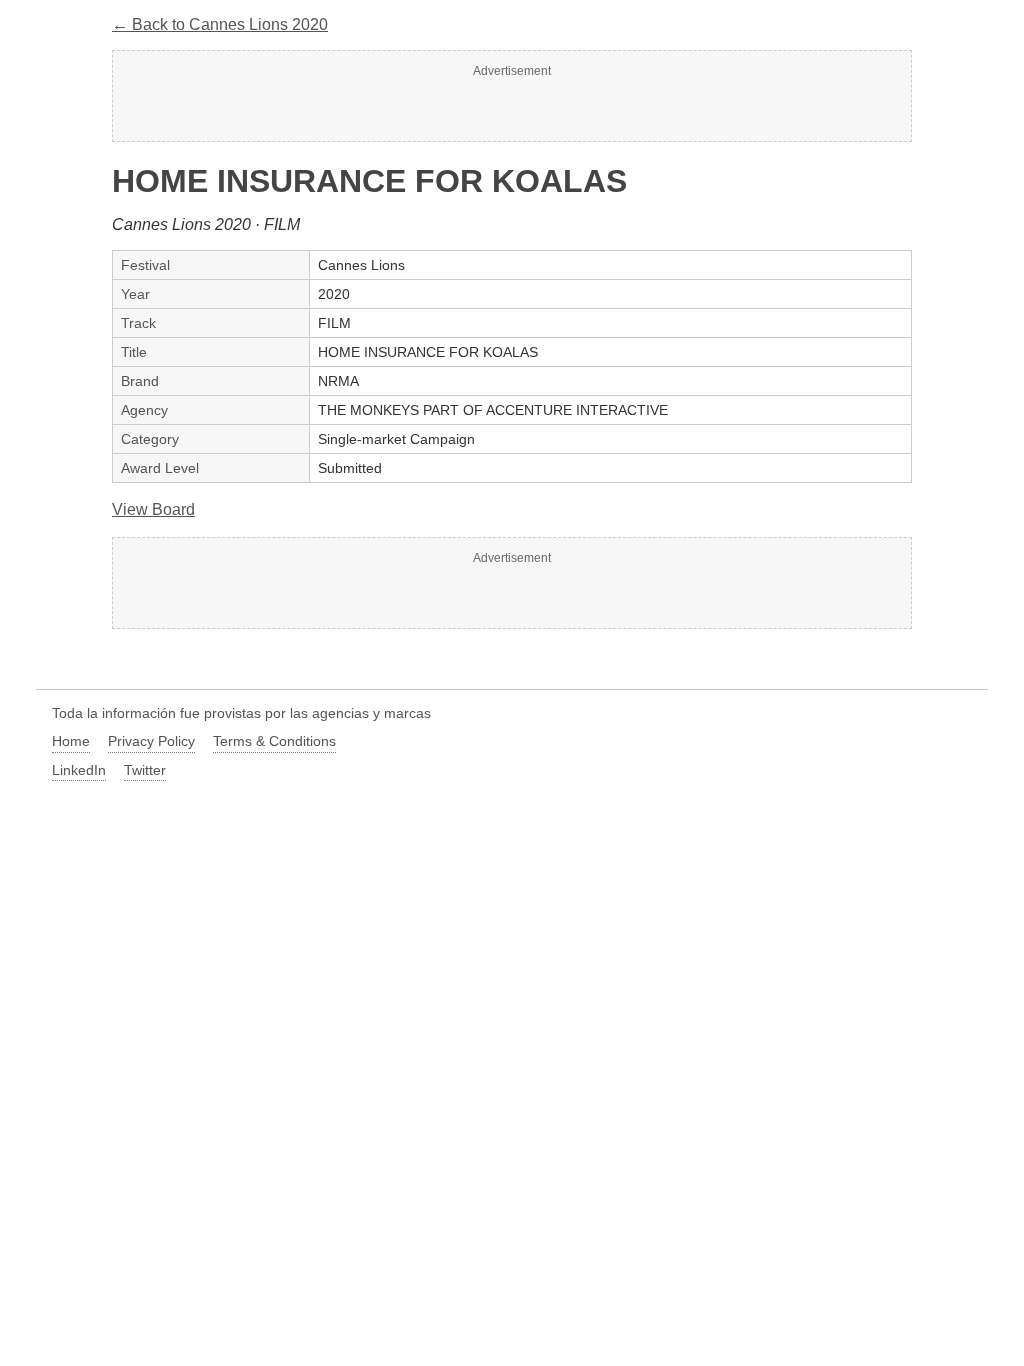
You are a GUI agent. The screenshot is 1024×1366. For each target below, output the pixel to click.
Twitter (145, 770)
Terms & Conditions (274, 741)
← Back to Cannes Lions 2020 (220, 24)
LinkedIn (79, 770)
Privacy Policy (151, 741)
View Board (153, 509)
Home (71, 741)
